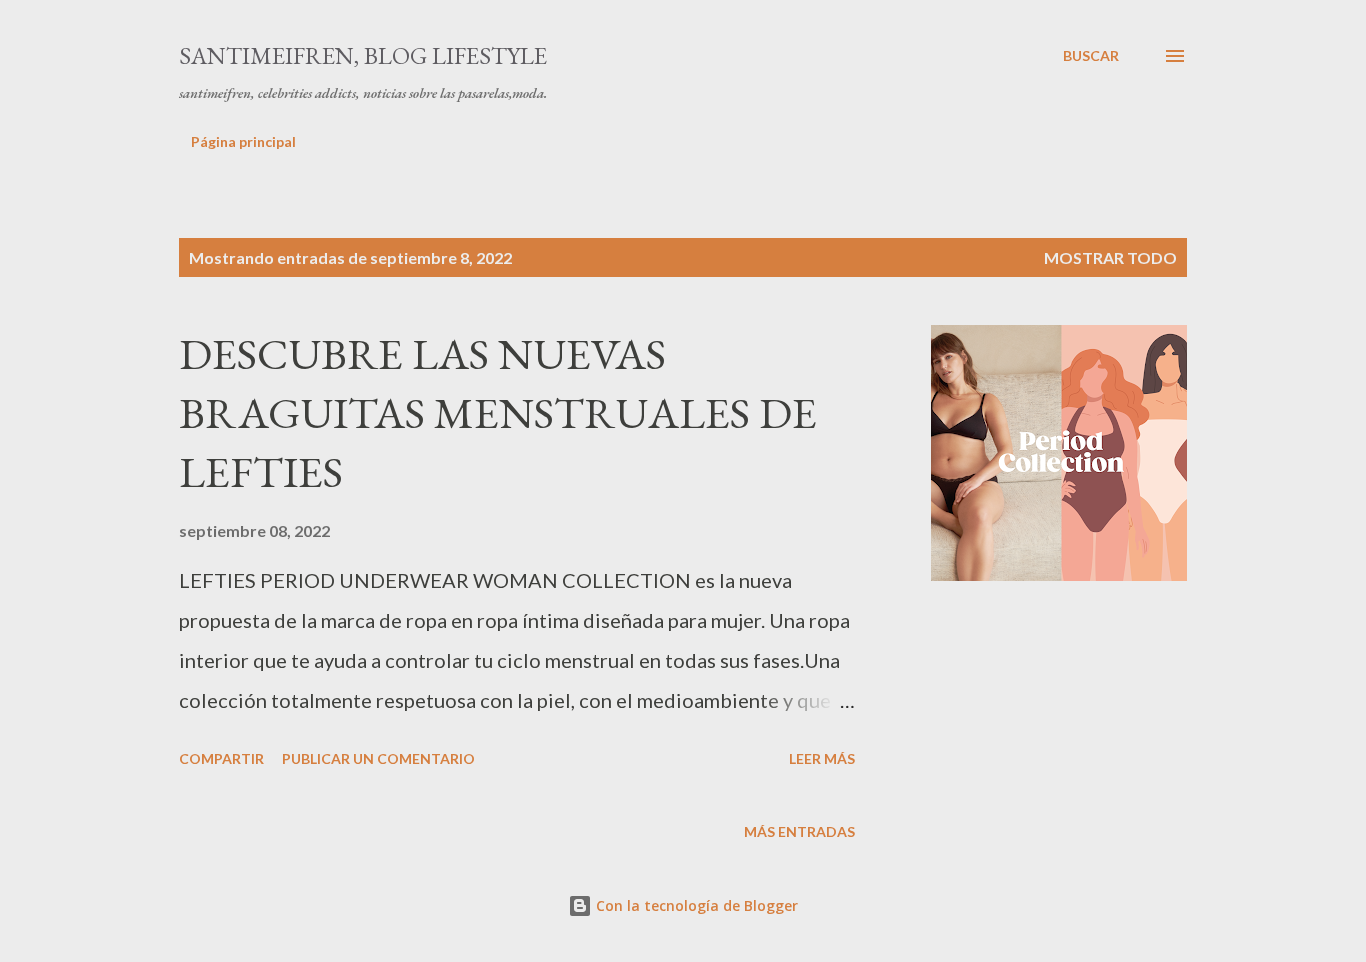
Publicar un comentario (378, 758)
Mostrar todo (1110, 257)
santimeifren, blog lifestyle (363, 55)
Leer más (822, 758)
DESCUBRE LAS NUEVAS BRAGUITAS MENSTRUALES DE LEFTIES (498, 412)
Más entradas (799, 831)
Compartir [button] (221, 758)
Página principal (243, 141)
